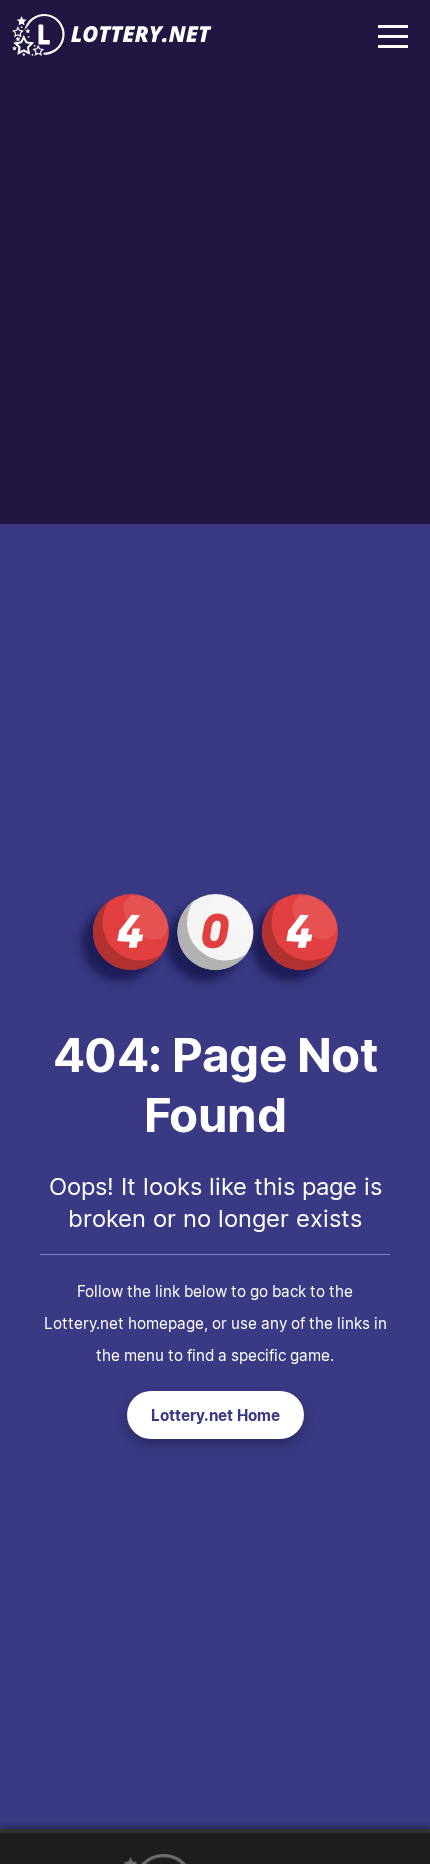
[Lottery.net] (112, 50)
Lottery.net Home (215, 1415)
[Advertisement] (215, 299)
